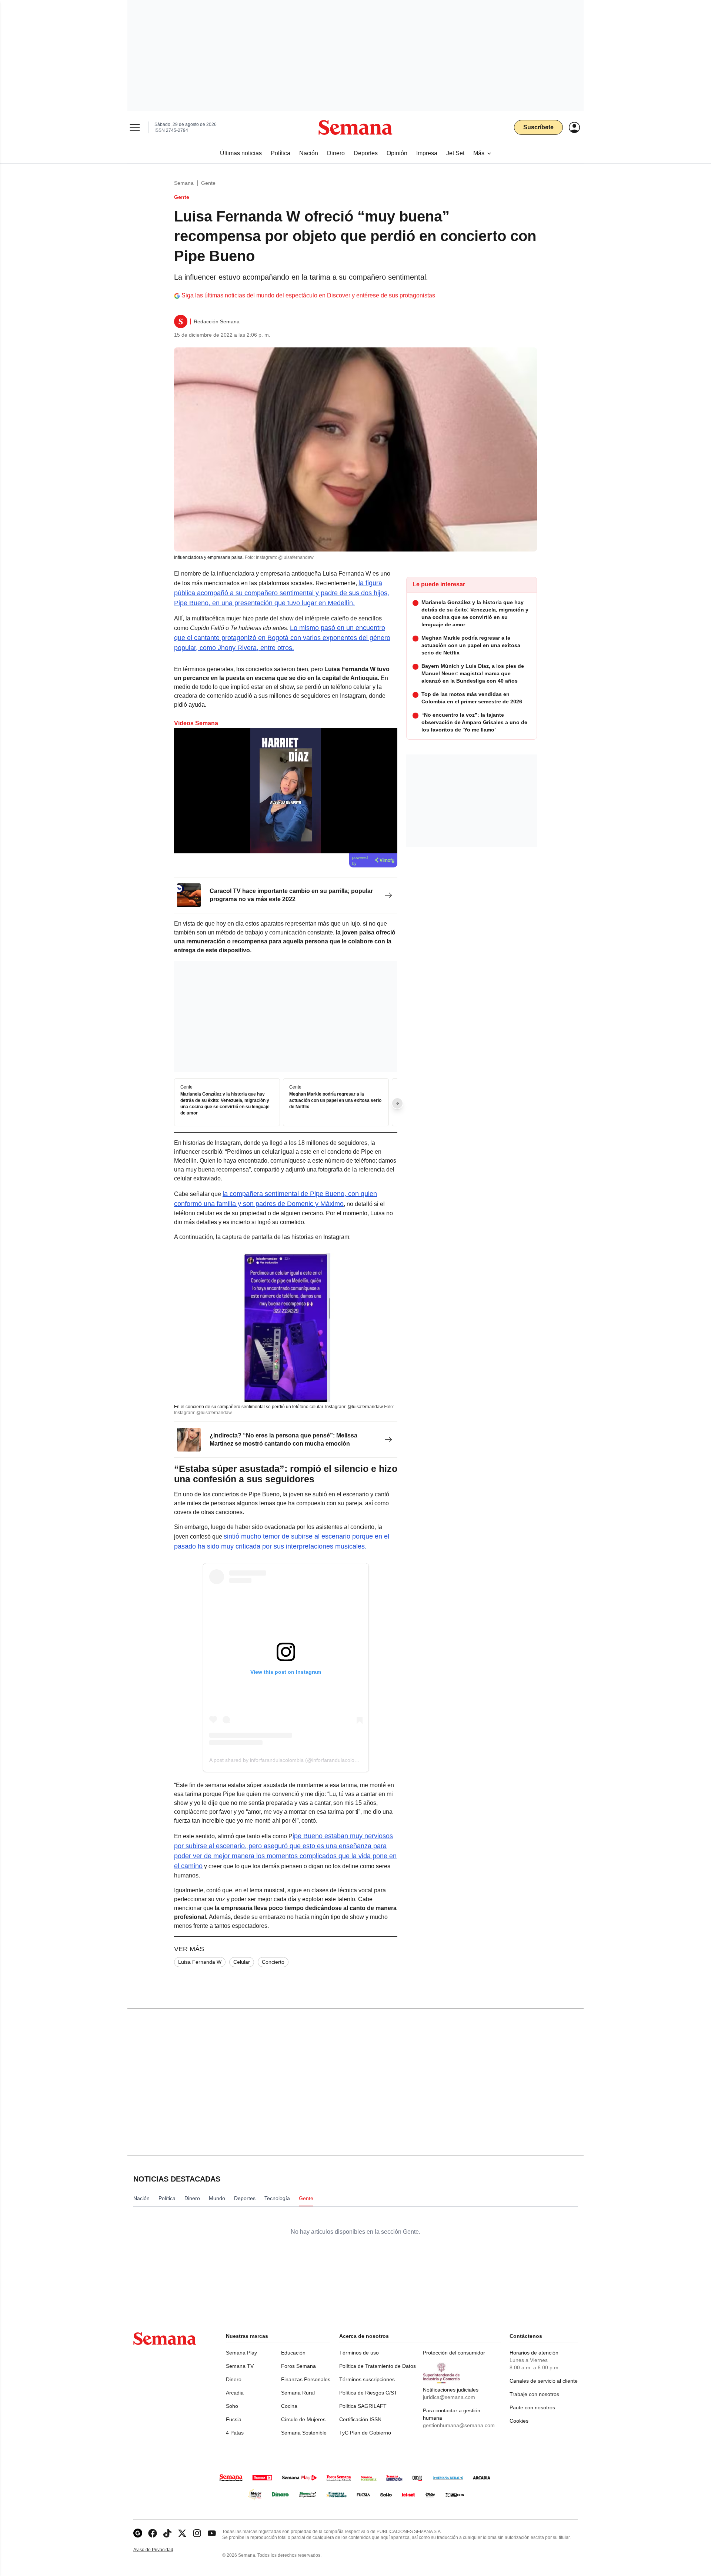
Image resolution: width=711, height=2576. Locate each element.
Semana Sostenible (304, 2433)
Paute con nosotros (532, 2407)
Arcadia (235, 2393)
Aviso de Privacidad (161, 2550)
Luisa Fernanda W (200, 1962)
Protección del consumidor (454, 2353)
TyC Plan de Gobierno (365, 2433)
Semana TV (240, 2366)
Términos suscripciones (367, 2379)
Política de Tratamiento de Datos (378, 2366)
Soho (232, 2406)
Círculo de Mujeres (303, 2419)
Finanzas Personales (306, 2379)
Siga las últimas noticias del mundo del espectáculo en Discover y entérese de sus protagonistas (308, 295)
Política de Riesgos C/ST (368, 2393)
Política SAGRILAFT (363, 2406)
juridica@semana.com (449, 2397)
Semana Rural (298, 2393)
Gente (208, 183)
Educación (293, 2353)
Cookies (519, 2421)
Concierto (273, 1962)
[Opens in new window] (153, 2533)
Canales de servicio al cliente (544, 2381)
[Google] (138, 2533)
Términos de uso (359, 2353)
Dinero (234, 2379)
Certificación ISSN (360, 2419)
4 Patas (235, 2433)
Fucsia (234, 2419)
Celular (242, 1962)
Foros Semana (298, 2366)
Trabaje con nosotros (534, 2394)
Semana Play (241, 2353)
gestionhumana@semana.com (459, 2425)
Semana (184, 183)
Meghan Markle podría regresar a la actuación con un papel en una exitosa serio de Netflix (335, 1101)
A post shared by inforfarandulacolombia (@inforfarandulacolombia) (288, 1760)
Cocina (289, 2406)
